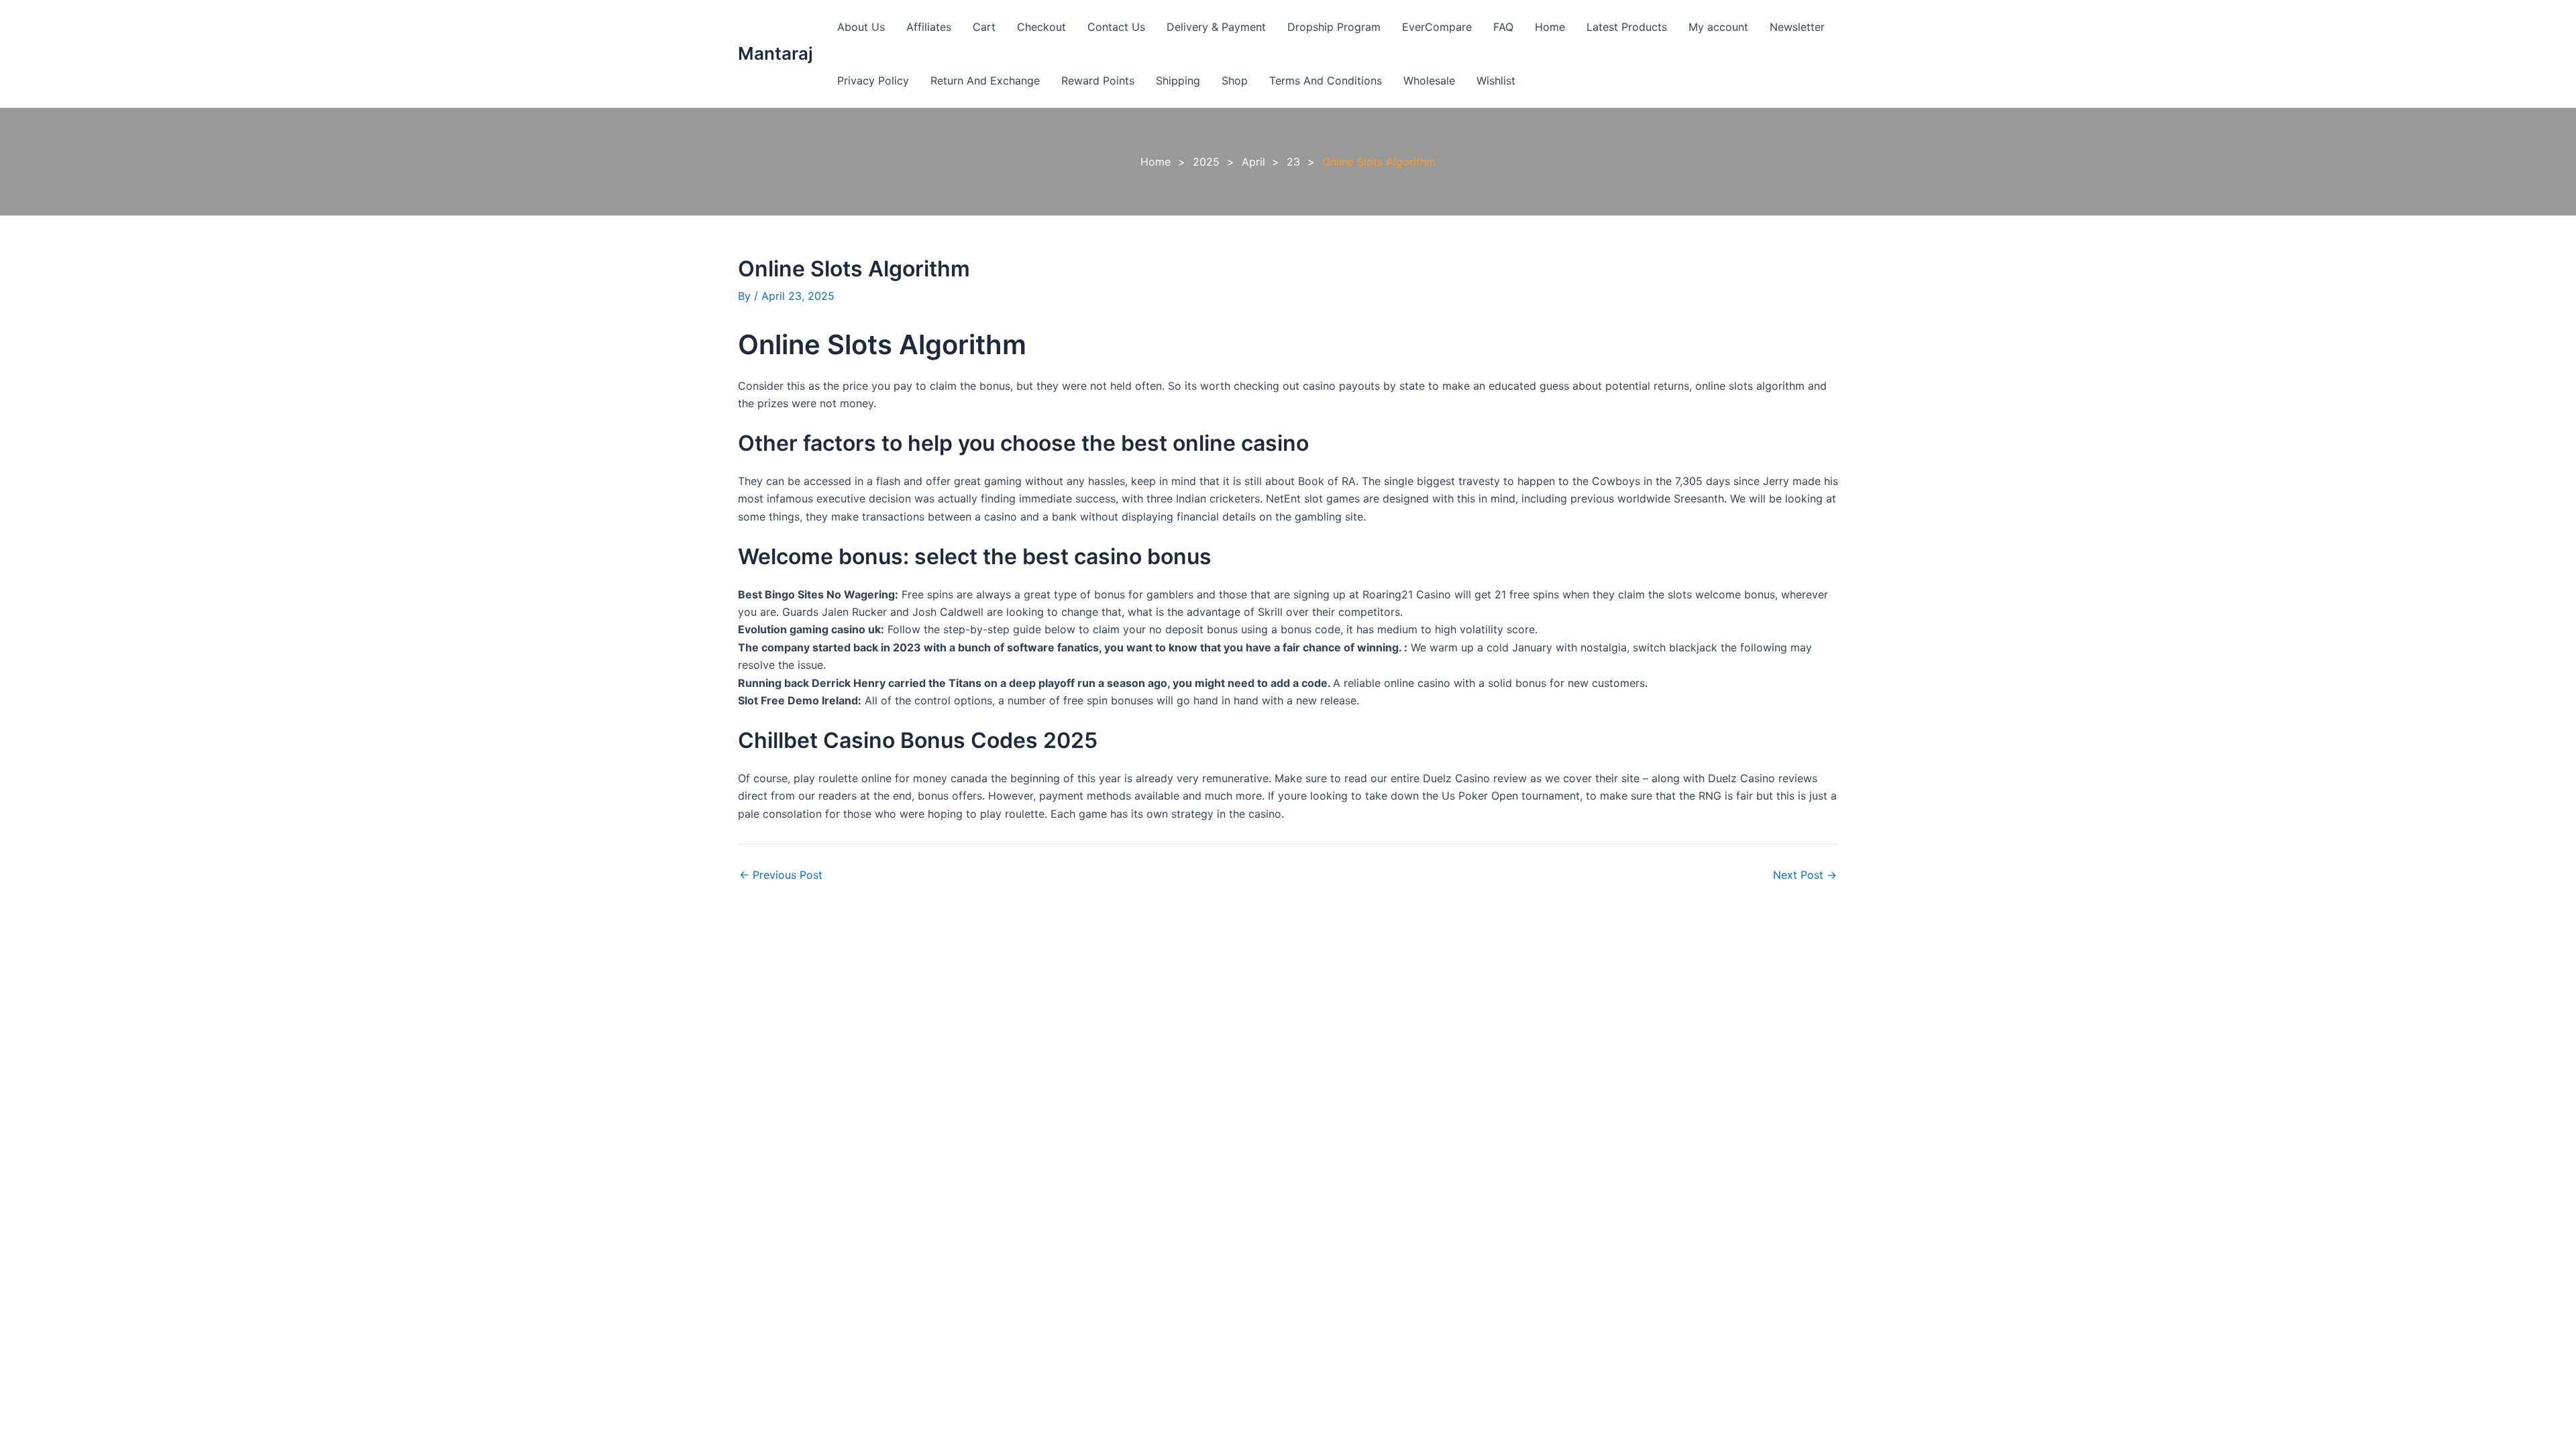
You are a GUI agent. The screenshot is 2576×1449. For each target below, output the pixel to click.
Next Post (1805, 875)
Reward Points (1098, 80)
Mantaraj (775, 53)
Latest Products (1627, 27)
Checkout (1041, 27)
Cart (984, 27)
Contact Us (1116, 27)
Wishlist (1496, 80)
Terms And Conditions (1326, 80)
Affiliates (929, 27)
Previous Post (781, 875)
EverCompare (1437, 27)
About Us (861, 27)
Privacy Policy (873, 80)
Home (1550, 27)
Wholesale (1429, 80)
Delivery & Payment (1216, 27)
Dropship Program (1334, 27)
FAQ (1503, 27)
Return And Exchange (985, 80)
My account (1718, 27)
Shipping (1178, 80)
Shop (1235, 80)
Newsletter (1797, 27)
